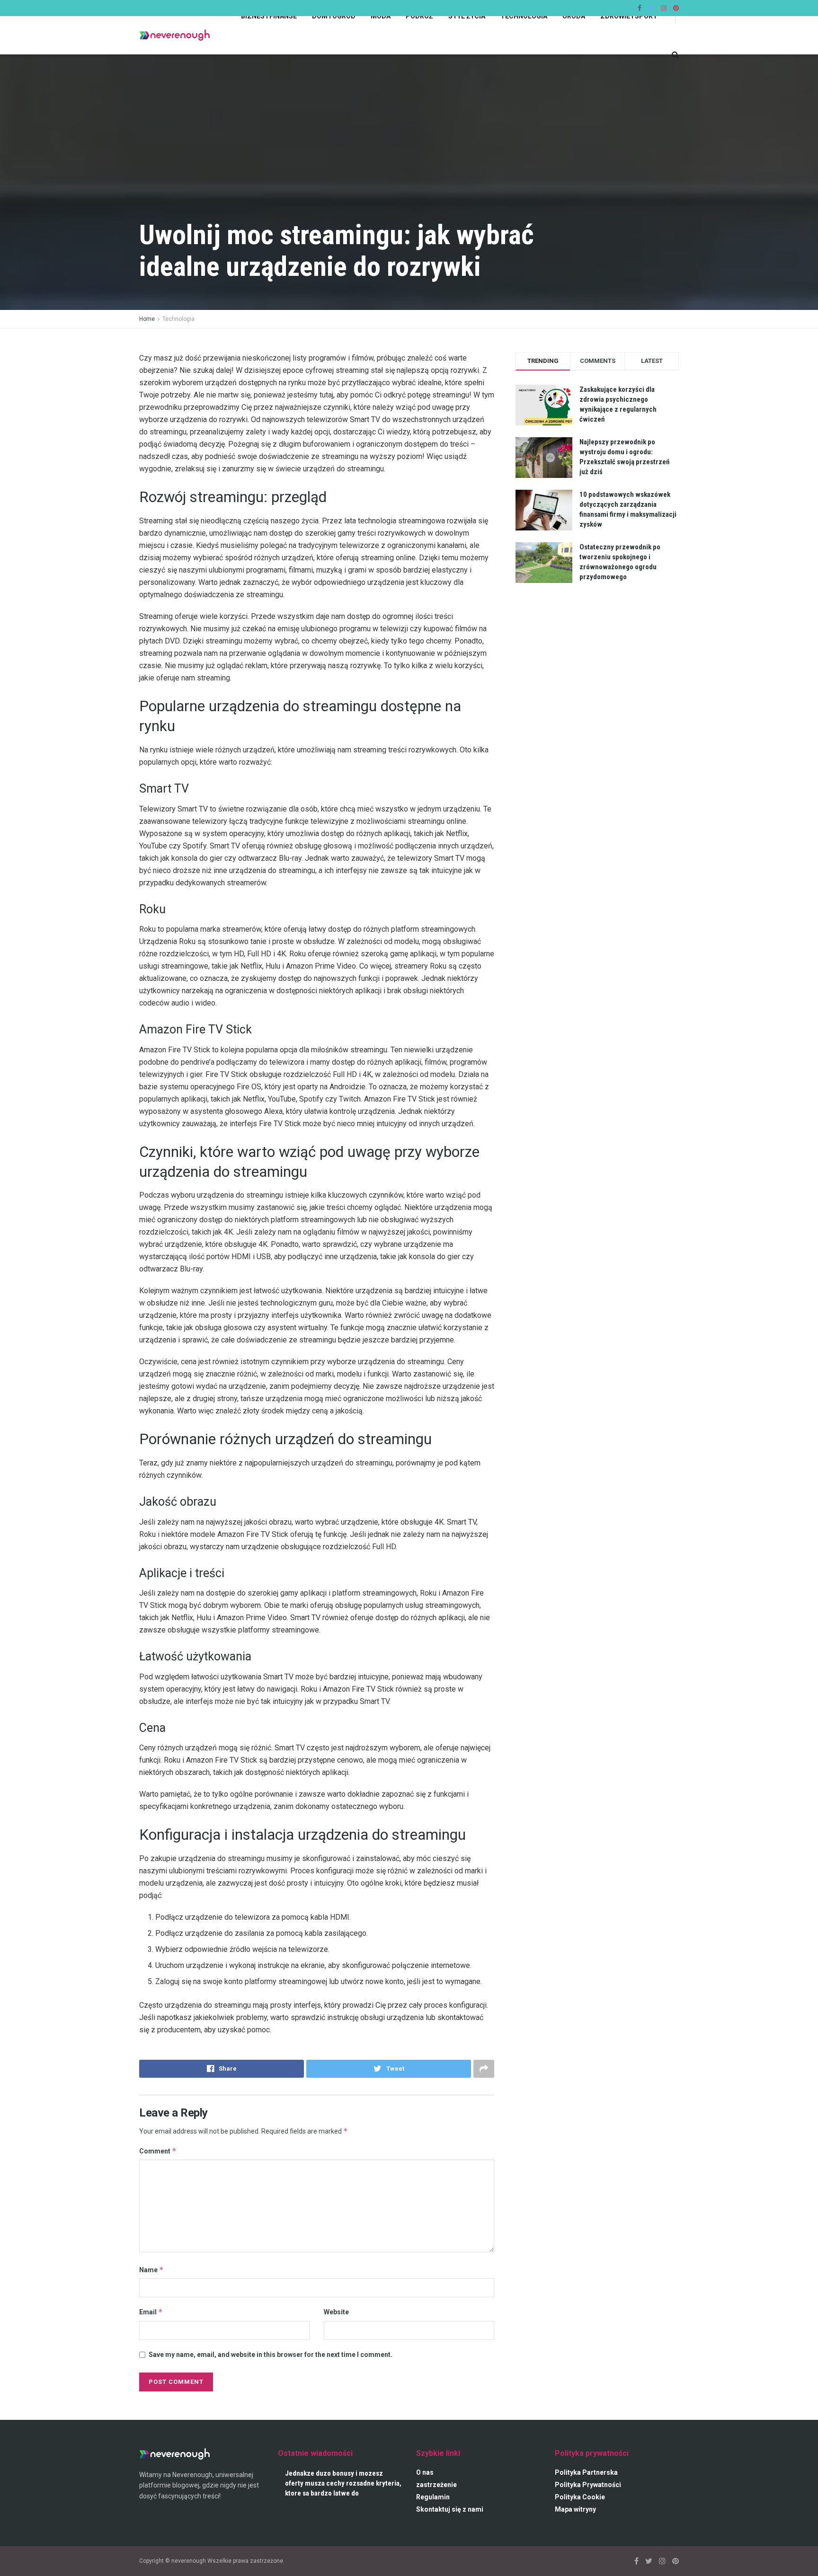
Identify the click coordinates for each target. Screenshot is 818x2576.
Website (336, 2312)
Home (147, 319)
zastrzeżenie (436, 2485)
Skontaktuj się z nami (450, 2509)
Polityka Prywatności (588, 2485)
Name (151, 2270)
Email (151, 2312)
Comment (158, 2151)
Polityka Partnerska (586, 2472)
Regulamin (433, 2497)
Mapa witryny (575, 2509)
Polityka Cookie (580, 2497)
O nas (425, 2472)
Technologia (178, 319)
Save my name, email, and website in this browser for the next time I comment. (271, 2355)
